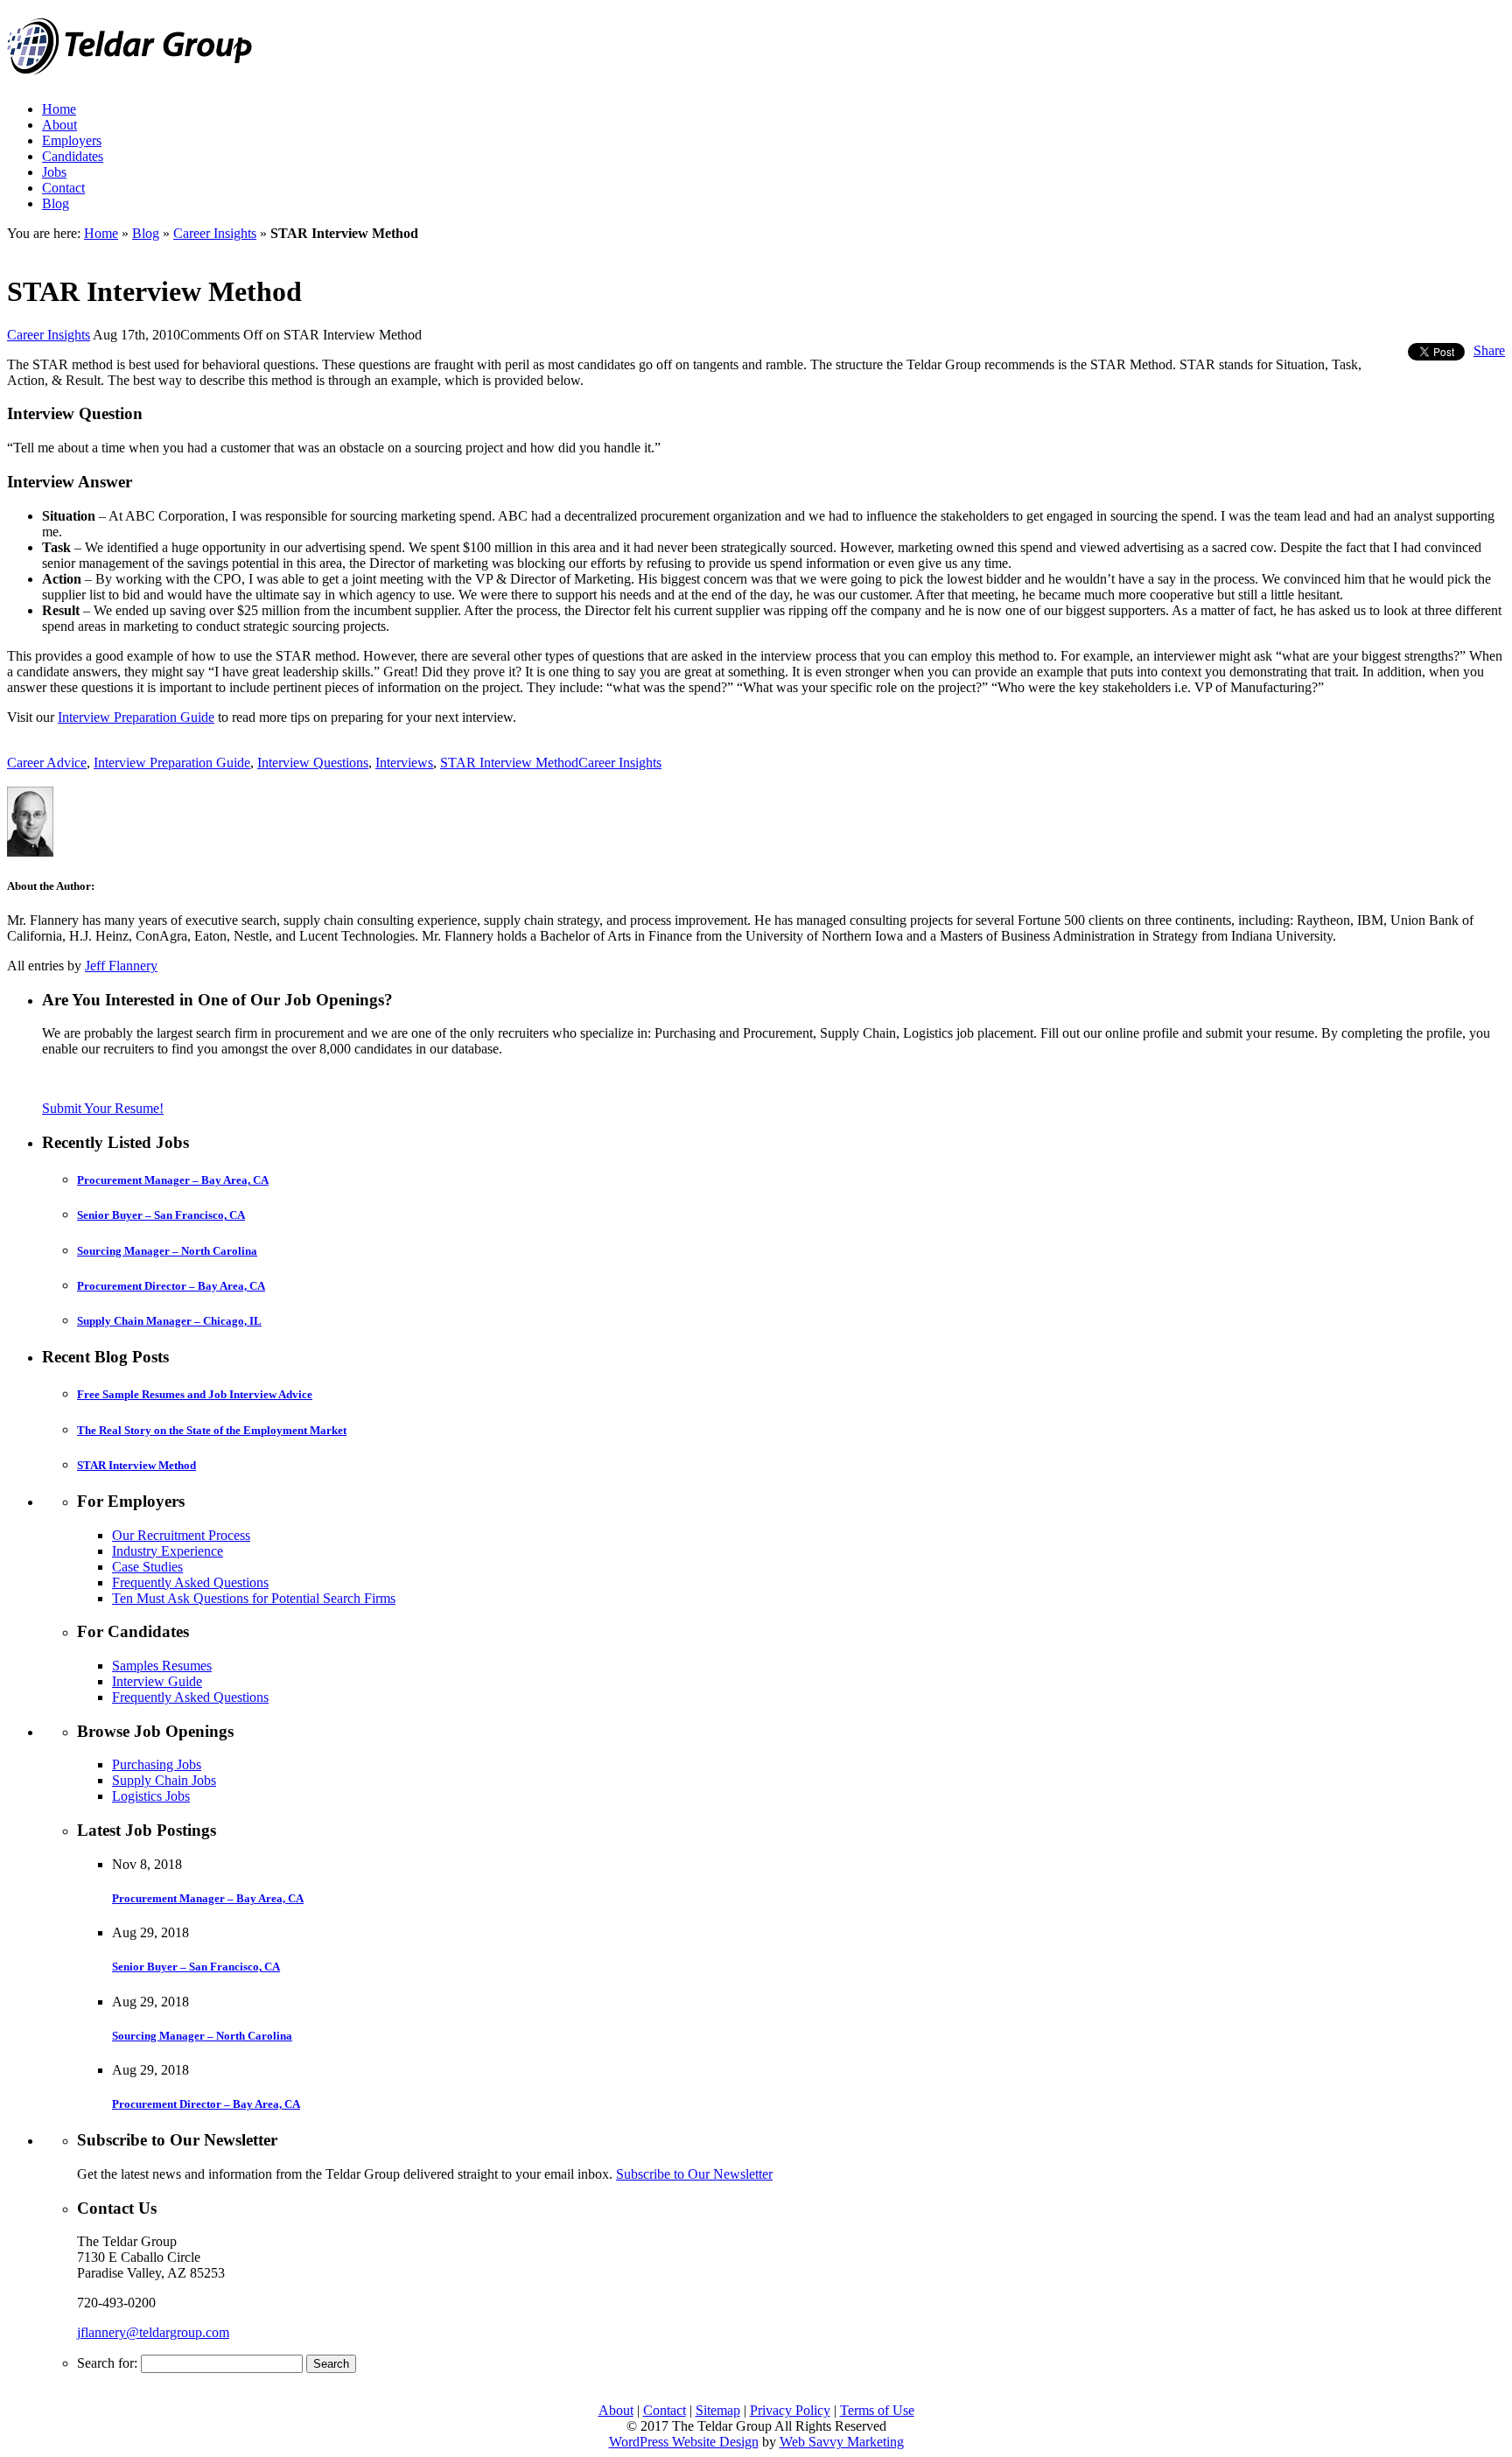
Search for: (107, 2363)
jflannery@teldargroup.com (153, 2332)
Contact (63, 188)
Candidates (73, 156)
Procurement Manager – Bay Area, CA (173, 1180)
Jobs (54, 172)
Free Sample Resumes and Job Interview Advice (195, 1394)
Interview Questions (313, 763)
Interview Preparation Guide (136, 717)
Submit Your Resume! (103, 1108)
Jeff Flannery (121, 966)
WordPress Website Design (684, 2442)
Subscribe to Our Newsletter (694, 2174)
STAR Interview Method (509, 763)
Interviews (404, 763)
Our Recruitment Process (181, 1535)
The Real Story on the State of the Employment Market (212, 1430)
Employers (72, 140)
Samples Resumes (162, 1666)
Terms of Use (877, 2410)
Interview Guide (157, 1681)
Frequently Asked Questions (190, 1582)
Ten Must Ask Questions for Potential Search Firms (254, 1598)
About (59, 125)
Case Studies (147, 1567)
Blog (56, 203)
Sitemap (718, 2410)
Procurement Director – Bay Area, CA (171, 1286)
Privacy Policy (790, 2410)
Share (1489, 350)
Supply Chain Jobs (164, 1780)
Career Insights (215, 233)
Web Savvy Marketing (842, 2442)
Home (59, 109)
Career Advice (47, 763)
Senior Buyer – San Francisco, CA (161, 1215)
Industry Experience (168, 1551)
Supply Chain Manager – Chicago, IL (169, 1321)
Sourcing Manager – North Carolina (167, 1251)
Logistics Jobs (151, 1796)
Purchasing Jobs (157, 1764)
